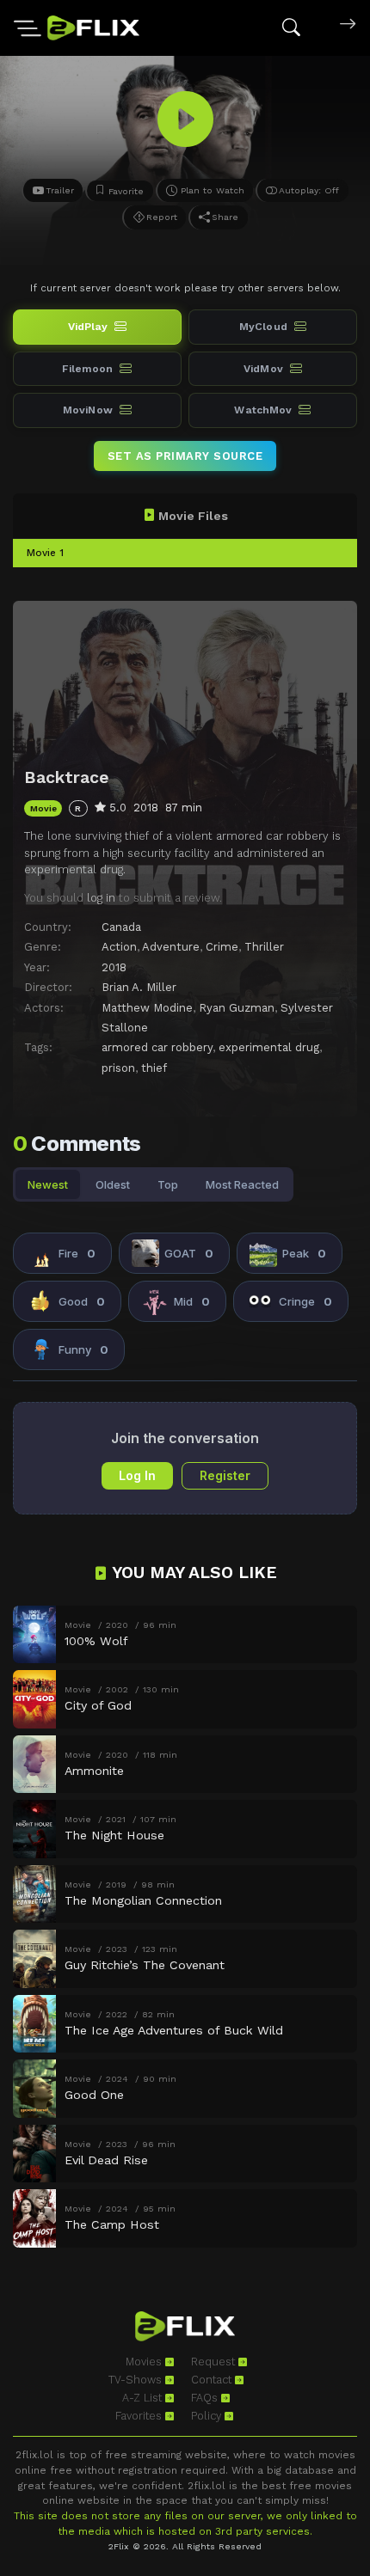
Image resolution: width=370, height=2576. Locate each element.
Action (119, 947)
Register (225, 1475)
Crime (222, 947)
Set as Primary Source (185, 456)
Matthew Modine (147, 1008)
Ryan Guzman (237, 1008)
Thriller (264, 947)
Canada (121, 927)
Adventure (171, 947)
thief (154, 1068)
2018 (114, 967)
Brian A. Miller (139, 987)
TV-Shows (137, 2380)
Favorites (140, 2416)
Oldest (113, 1184)
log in (101, 898)
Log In (137, 1475)
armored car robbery (157, 1047)
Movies (145, 2362)
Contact (213, 2380)
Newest (48, 1184)
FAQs (206, 2398)
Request (215, 2362)
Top (168, 1184)
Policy (208, 2416)
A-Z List (144, 2398)
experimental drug (269, 1047)
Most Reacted (242, 1184)
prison (118, 1068)
